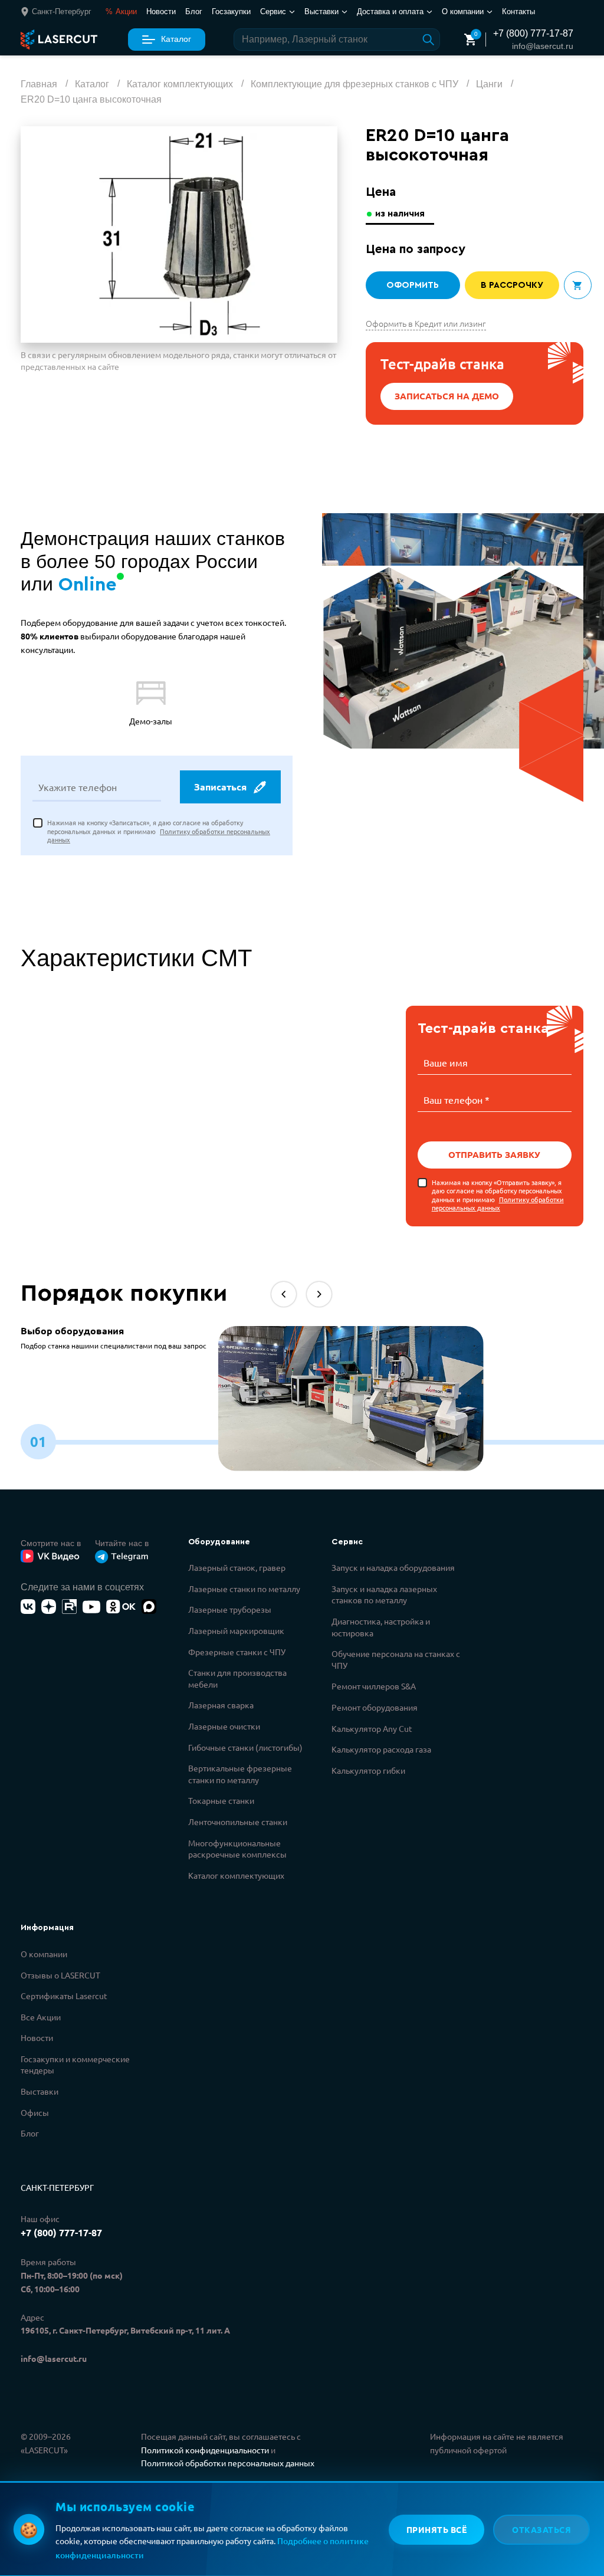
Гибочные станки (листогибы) (245, 1747)
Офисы (35, 2112)
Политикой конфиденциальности (205, 2450)
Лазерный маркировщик (236, 1630)
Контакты (518, 12)
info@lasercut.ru (543, 46)
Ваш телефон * (457, 1100)
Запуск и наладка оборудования (393, 1567)
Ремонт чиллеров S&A (374, 1686)
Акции (121, 12)
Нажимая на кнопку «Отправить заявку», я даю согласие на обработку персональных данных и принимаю (498, 1195)
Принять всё (437, 2529)
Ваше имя (446, 1062)
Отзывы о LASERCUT (60, 1975)
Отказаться (541, 2529)
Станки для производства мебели (237, 1678)
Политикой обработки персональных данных (228, 2463)
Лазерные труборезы (230, 1609)
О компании (44, 1954)
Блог (194, 12)
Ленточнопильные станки (238, 1822)
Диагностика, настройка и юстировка (381, 1627)
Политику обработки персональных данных (498, 1203)
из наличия (400, 214)
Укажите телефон (78, 787)
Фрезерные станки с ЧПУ (237, 1652)
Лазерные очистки (224, 1726)
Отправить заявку (494, 1154)
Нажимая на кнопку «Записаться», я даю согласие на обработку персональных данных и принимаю (159, 831)
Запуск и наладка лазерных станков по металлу (384, 1594)
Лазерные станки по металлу (244, 1589)
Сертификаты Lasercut (64, 1996)
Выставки (40, 2091)
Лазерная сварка (221, 1705)
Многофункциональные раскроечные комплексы (237, 1849)
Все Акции (41, 2017)
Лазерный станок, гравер (237, 1567)
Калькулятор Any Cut (372, 1728)
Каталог (176, 39)
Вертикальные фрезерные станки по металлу (240, 1774)
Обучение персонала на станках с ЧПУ (396, 1659)
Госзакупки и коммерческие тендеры (75, 2065)
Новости (161, 12)
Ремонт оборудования (375, 1707)
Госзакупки (231, 12)
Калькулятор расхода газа (381, 1749)
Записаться (220, 787)
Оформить (413, 285)
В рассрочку (512, 285)
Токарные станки (221, 1800)
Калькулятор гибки (368, 1770)
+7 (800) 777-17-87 (533, 33)
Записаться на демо (447, 396)
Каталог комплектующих (236, 1875)
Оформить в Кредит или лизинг (426, 323)
